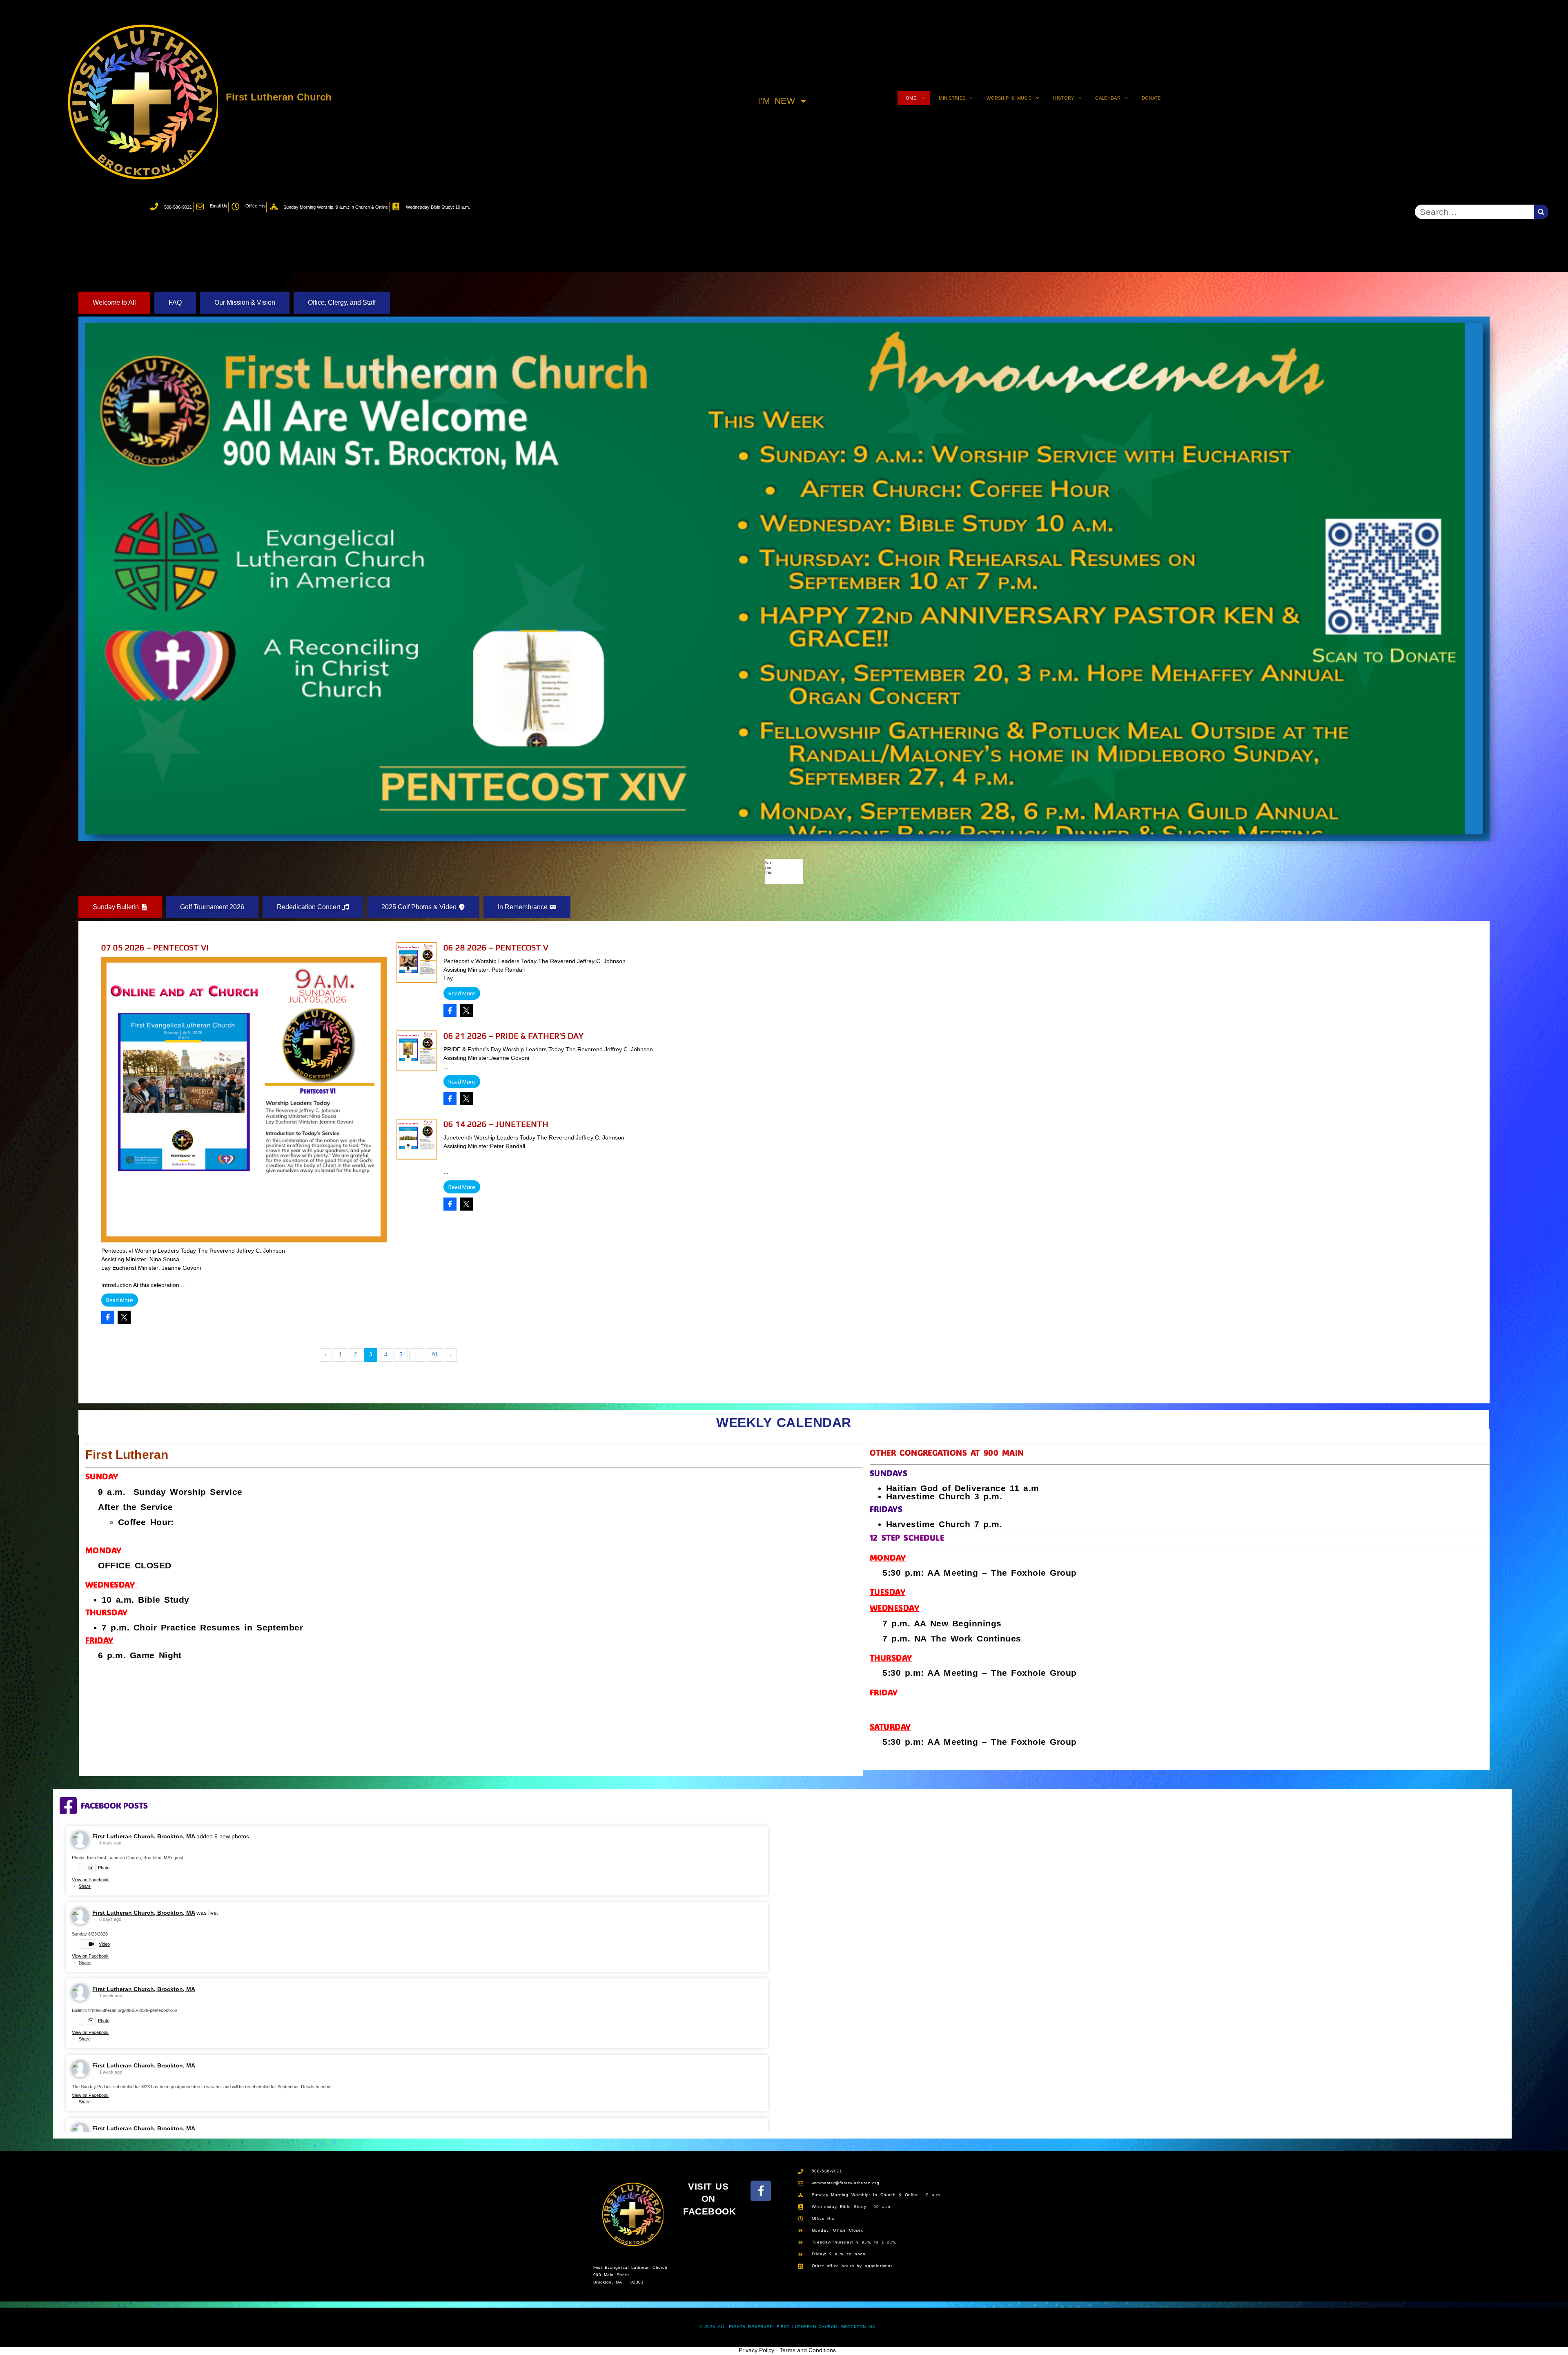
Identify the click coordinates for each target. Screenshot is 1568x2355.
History (1064, 98)
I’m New (776, 101)
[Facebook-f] (761, 2191)
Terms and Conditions (808, 2350)
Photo (104, 1868)
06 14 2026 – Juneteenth (496, 1124)
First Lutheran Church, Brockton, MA (144, 1836)
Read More (120, 1300)
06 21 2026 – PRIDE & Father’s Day (513, 1036)
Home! (910, 98)
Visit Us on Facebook (709, 2199)
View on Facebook (90, 1880)
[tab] (114, 303)
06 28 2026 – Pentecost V (496, 947)
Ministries (952, 98)
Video (104, 1944)
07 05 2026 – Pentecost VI (155, 947)
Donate (1151, 98)
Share (85, 1886)
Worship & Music (1009, 98)
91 (435, 1355)
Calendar (1108, 98)
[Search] (1541, 212)
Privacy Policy (756, 2350)
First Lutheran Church (279, 97)
